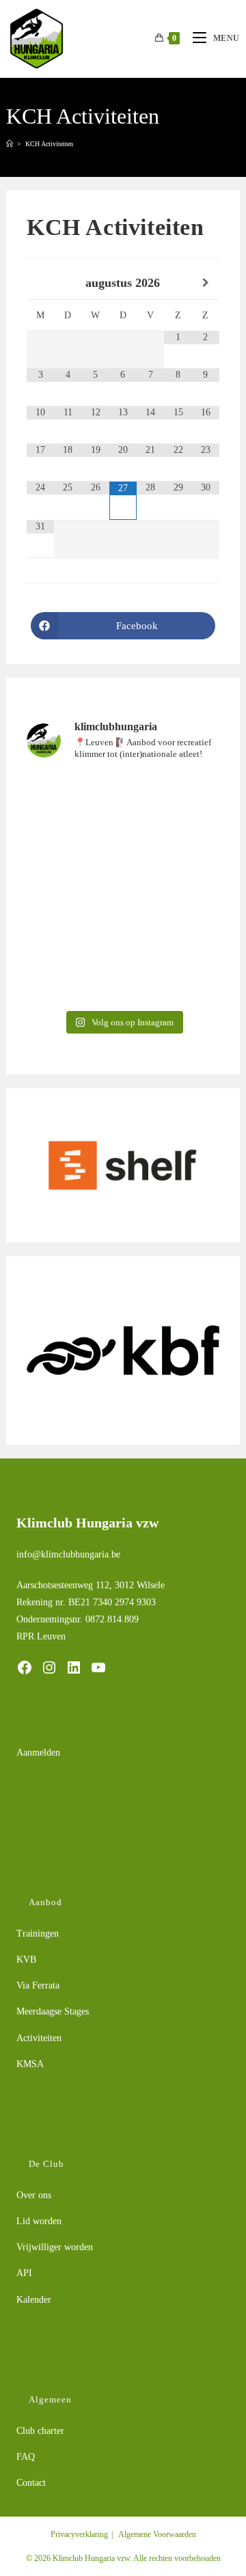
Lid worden (39, 2221)
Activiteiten (39, 2038)
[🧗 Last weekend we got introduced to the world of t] (123, 945)
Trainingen (38, 1934)
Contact (31, 2483)
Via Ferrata (38, 1985)
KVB (26, 1959)
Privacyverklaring (79, 2534)
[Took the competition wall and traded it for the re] (123, 831)
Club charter (40, 2431)
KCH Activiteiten (49, 144)
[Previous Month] (40, 283)
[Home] (10, 144)
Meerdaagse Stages (53, 2011)
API (24, 2273)
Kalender (34, 2300)
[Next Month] (206, 283)
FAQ (26, 2457)
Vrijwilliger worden (55, 2247)
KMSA (30, 2064)
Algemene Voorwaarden (157, 2534)
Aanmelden (38, 1753)
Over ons (34, 2195)
